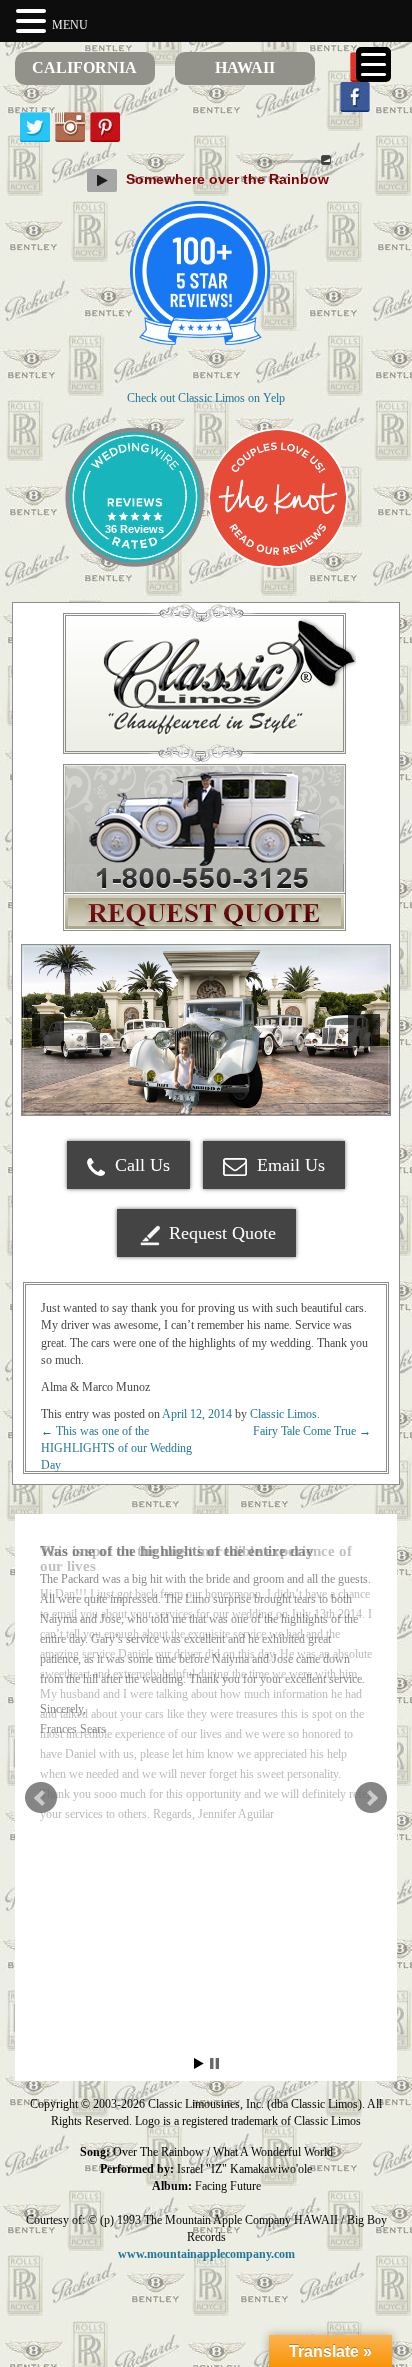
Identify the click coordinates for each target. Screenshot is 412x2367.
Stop (214, 2063)
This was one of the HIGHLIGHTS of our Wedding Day (116, 1448)
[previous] (48, 1030)
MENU (70, 25)
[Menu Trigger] (373, 64)
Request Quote (222, 1233)
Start (199, 2063)
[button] (34, 21)
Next (371, 1798)
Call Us (140, 1165)
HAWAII (245, 67)
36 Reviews (134, 529)
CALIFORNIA (84, 67)
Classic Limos (283, 1414)
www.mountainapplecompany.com (206, 2254)
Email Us (288, 1165)
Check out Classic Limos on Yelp (206, 398)
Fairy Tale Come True (312, 1431)
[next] (364, 1030)
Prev (41, 1798)
